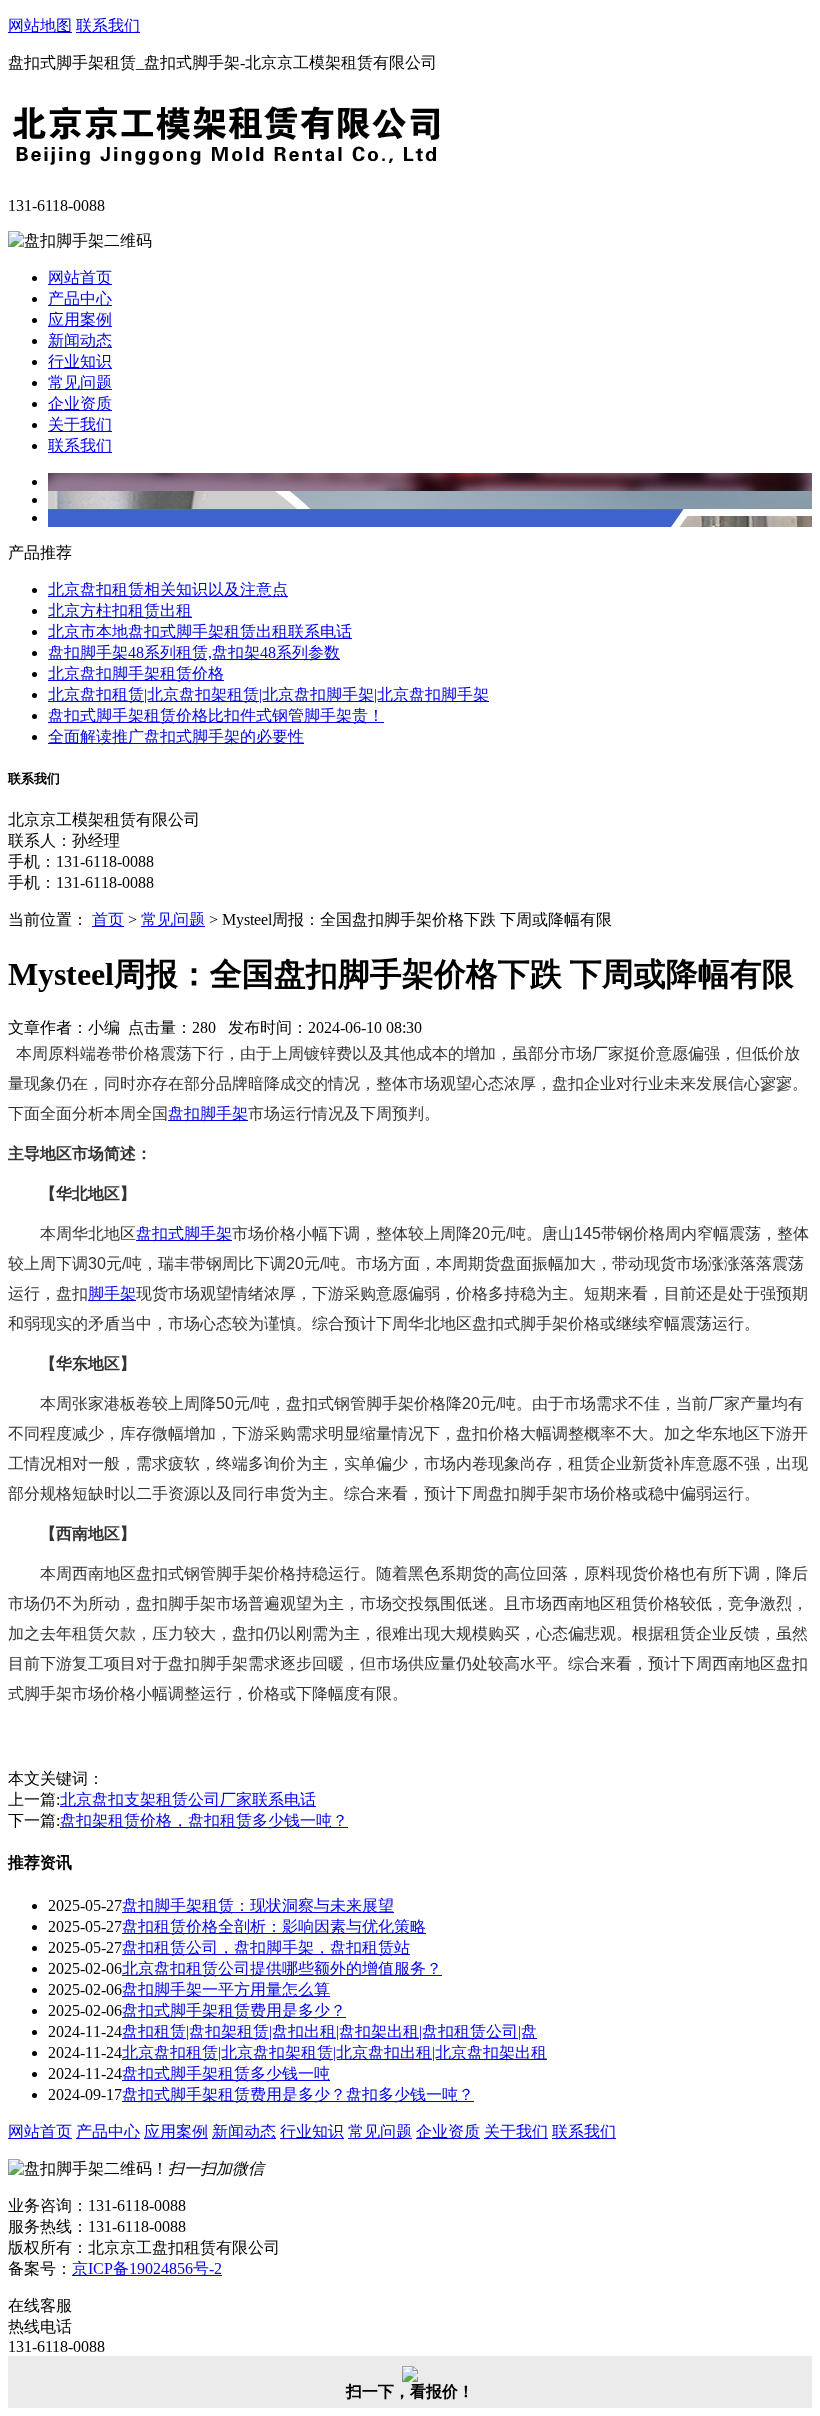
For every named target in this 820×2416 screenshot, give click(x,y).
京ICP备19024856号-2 (147, 2268)
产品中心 (80, 298)
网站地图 (40, 25)
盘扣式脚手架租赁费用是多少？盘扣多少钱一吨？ (298, 2094)
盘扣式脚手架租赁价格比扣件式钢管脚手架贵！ (216, 715)
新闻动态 (80, 340)
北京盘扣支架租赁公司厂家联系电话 (188, 1799)
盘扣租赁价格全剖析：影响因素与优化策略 (274, 1926)
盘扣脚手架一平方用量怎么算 (226, 1989)
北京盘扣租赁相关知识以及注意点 (168, 589)
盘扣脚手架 (208, 1113)
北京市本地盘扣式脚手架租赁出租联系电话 (200, 631)
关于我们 (80, 424)
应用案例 (80, 319)
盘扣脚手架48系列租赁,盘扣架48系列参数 (194, 652)
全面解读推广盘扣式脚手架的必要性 (176, 736)
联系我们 (108, 25)
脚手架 (112, 1293)
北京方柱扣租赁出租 (120, 610)
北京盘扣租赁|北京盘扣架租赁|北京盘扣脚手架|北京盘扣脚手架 (268, 694)
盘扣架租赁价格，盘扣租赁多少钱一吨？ (204, 1820)
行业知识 (80, 361)
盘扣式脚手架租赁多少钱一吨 (226, 2073)
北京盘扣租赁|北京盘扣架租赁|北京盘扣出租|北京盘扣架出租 (334, 2052)
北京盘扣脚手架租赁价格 (136, 673)
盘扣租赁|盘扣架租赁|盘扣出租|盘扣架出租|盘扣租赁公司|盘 (329, 2031)
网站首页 (80, 277)
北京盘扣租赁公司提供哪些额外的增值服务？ (282, 1968)
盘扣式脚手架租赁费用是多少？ (234, 2010)
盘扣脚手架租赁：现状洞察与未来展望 (258, 1905)
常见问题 (80, 382)
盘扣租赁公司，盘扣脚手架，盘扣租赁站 (266, 1947)
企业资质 (80, 403)
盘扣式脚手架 (184, 1233)
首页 (108, 919)
